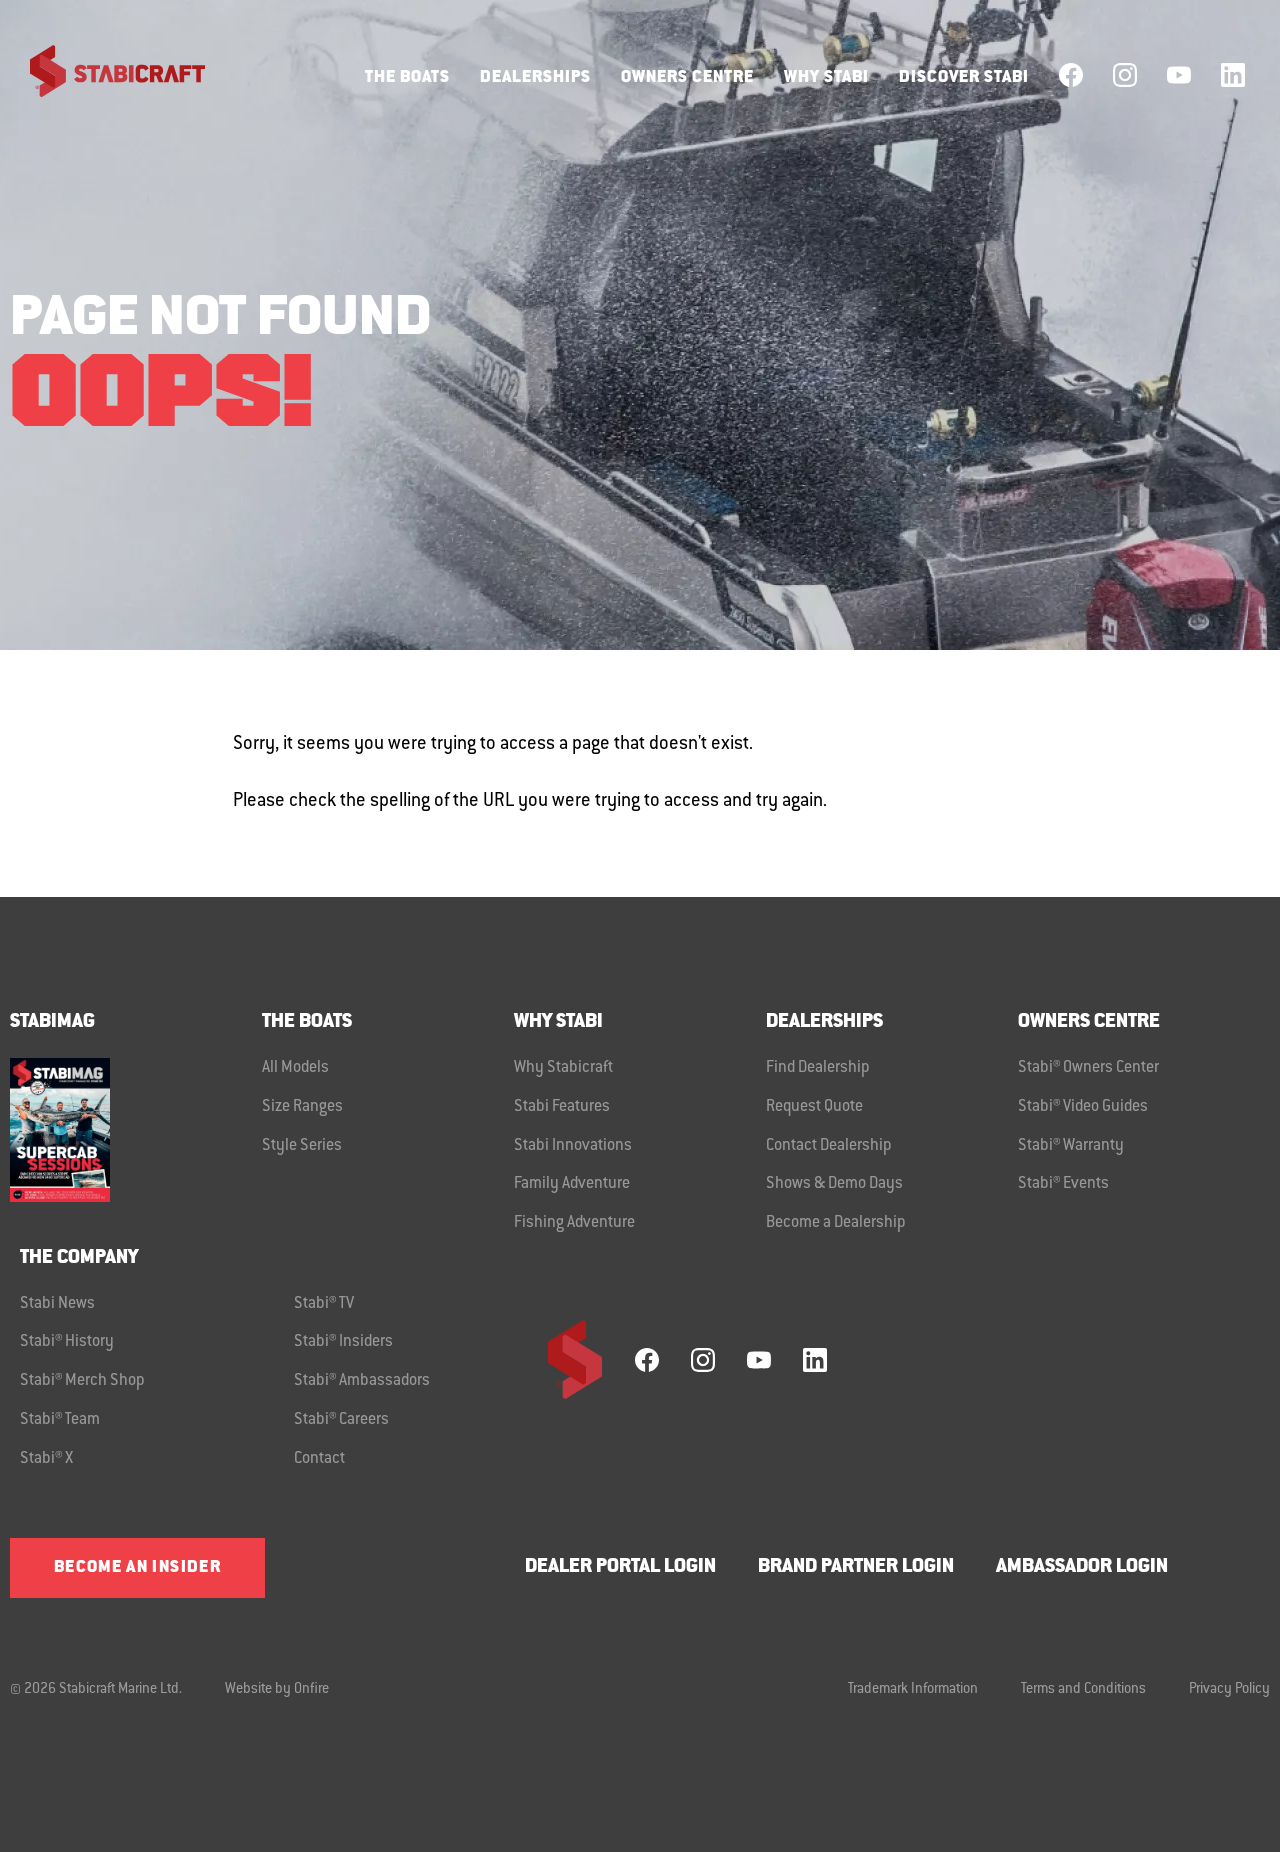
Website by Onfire (277, 1690)
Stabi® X (46, 1459)
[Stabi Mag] (136, 1129)
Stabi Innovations (573, 1146)
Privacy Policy (1229, 1690)
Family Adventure (572, 1184)
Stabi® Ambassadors (362, 1381)
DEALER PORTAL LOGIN (620, 1567)
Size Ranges (302, 1107)
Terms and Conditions (1083, 1690)
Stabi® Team (60, 1420)
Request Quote (814, 1107)
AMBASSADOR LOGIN (1082, 1567)
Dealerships (535, 78)
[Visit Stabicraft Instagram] (1125, 75)
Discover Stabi (964, 78)
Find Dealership (818, 1068)
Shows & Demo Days (834, 1184)
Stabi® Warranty (1071, 1146)
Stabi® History (67, 1342)
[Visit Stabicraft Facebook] (1071, 75)
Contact (319, 1459)
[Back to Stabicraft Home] (105, 75)
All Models (295, 1068)
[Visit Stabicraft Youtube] (1179, 75)
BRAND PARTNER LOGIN (856, 1567)
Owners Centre (687, 78)
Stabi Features (562, 1107)
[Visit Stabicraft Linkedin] (1233, 75)
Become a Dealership (836, 1223)
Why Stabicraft (563, 1068)
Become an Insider (137, 1568)
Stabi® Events (1063, 1184)
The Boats (407, 78)
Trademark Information (913, 1690)
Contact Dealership (829, 1146)
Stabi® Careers (341, 1420)
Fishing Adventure (574, 1223)
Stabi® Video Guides (1083, 1107)
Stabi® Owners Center (1088, 1068)
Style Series (302, 1146)
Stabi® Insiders (343, 1342)
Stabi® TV (324, 1304)
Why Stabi (826, 78)
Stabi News (57, 1304)
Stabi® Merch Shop (82, 1381)
